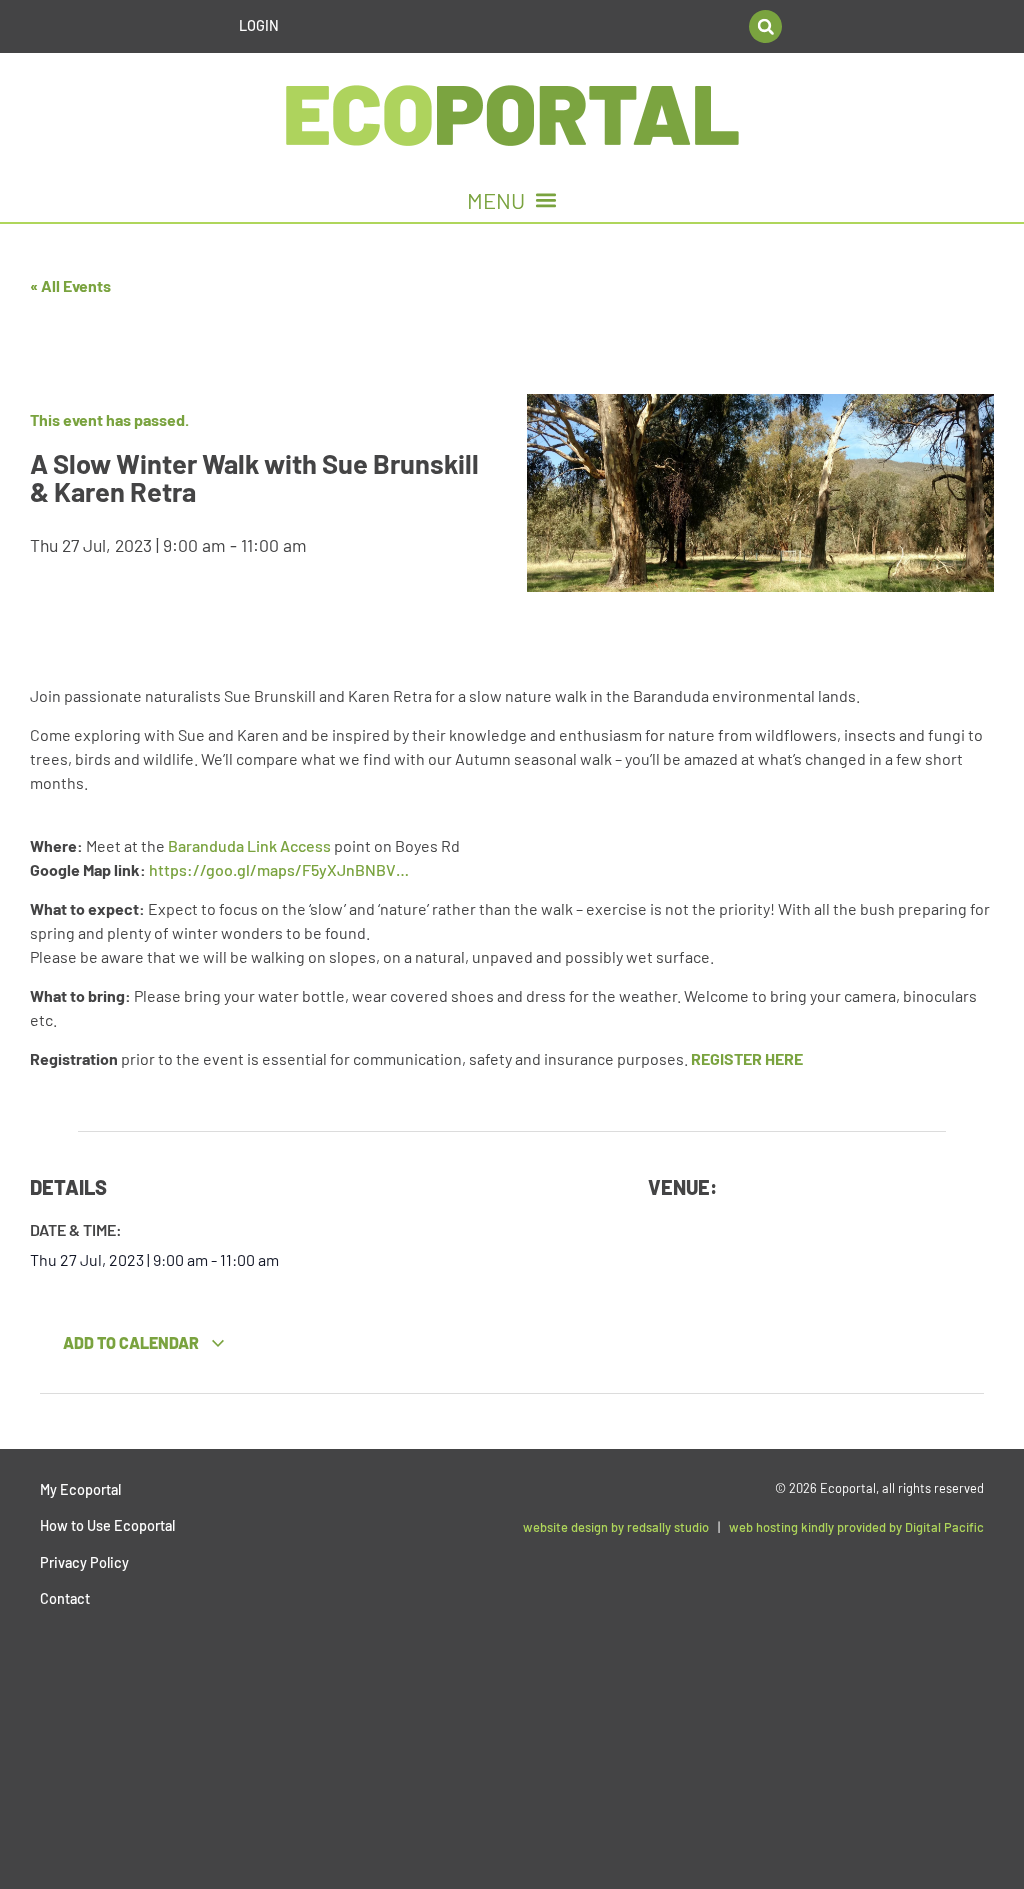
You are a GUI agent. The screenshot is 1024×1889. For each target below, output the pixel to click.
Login (259, 25)
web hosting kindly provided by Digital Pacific (856, 1527)
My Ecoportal (80, 1489)
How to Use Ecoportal (107, 1525)
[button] (765, 26)
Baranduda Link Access (249, 845)
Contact (65, 1598)
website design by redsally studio (616, 1527)
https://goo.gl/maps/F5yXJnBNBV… (279, 869)
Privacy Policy (84, 1562)
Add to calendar (132, 1342)
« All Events (70, 285)
